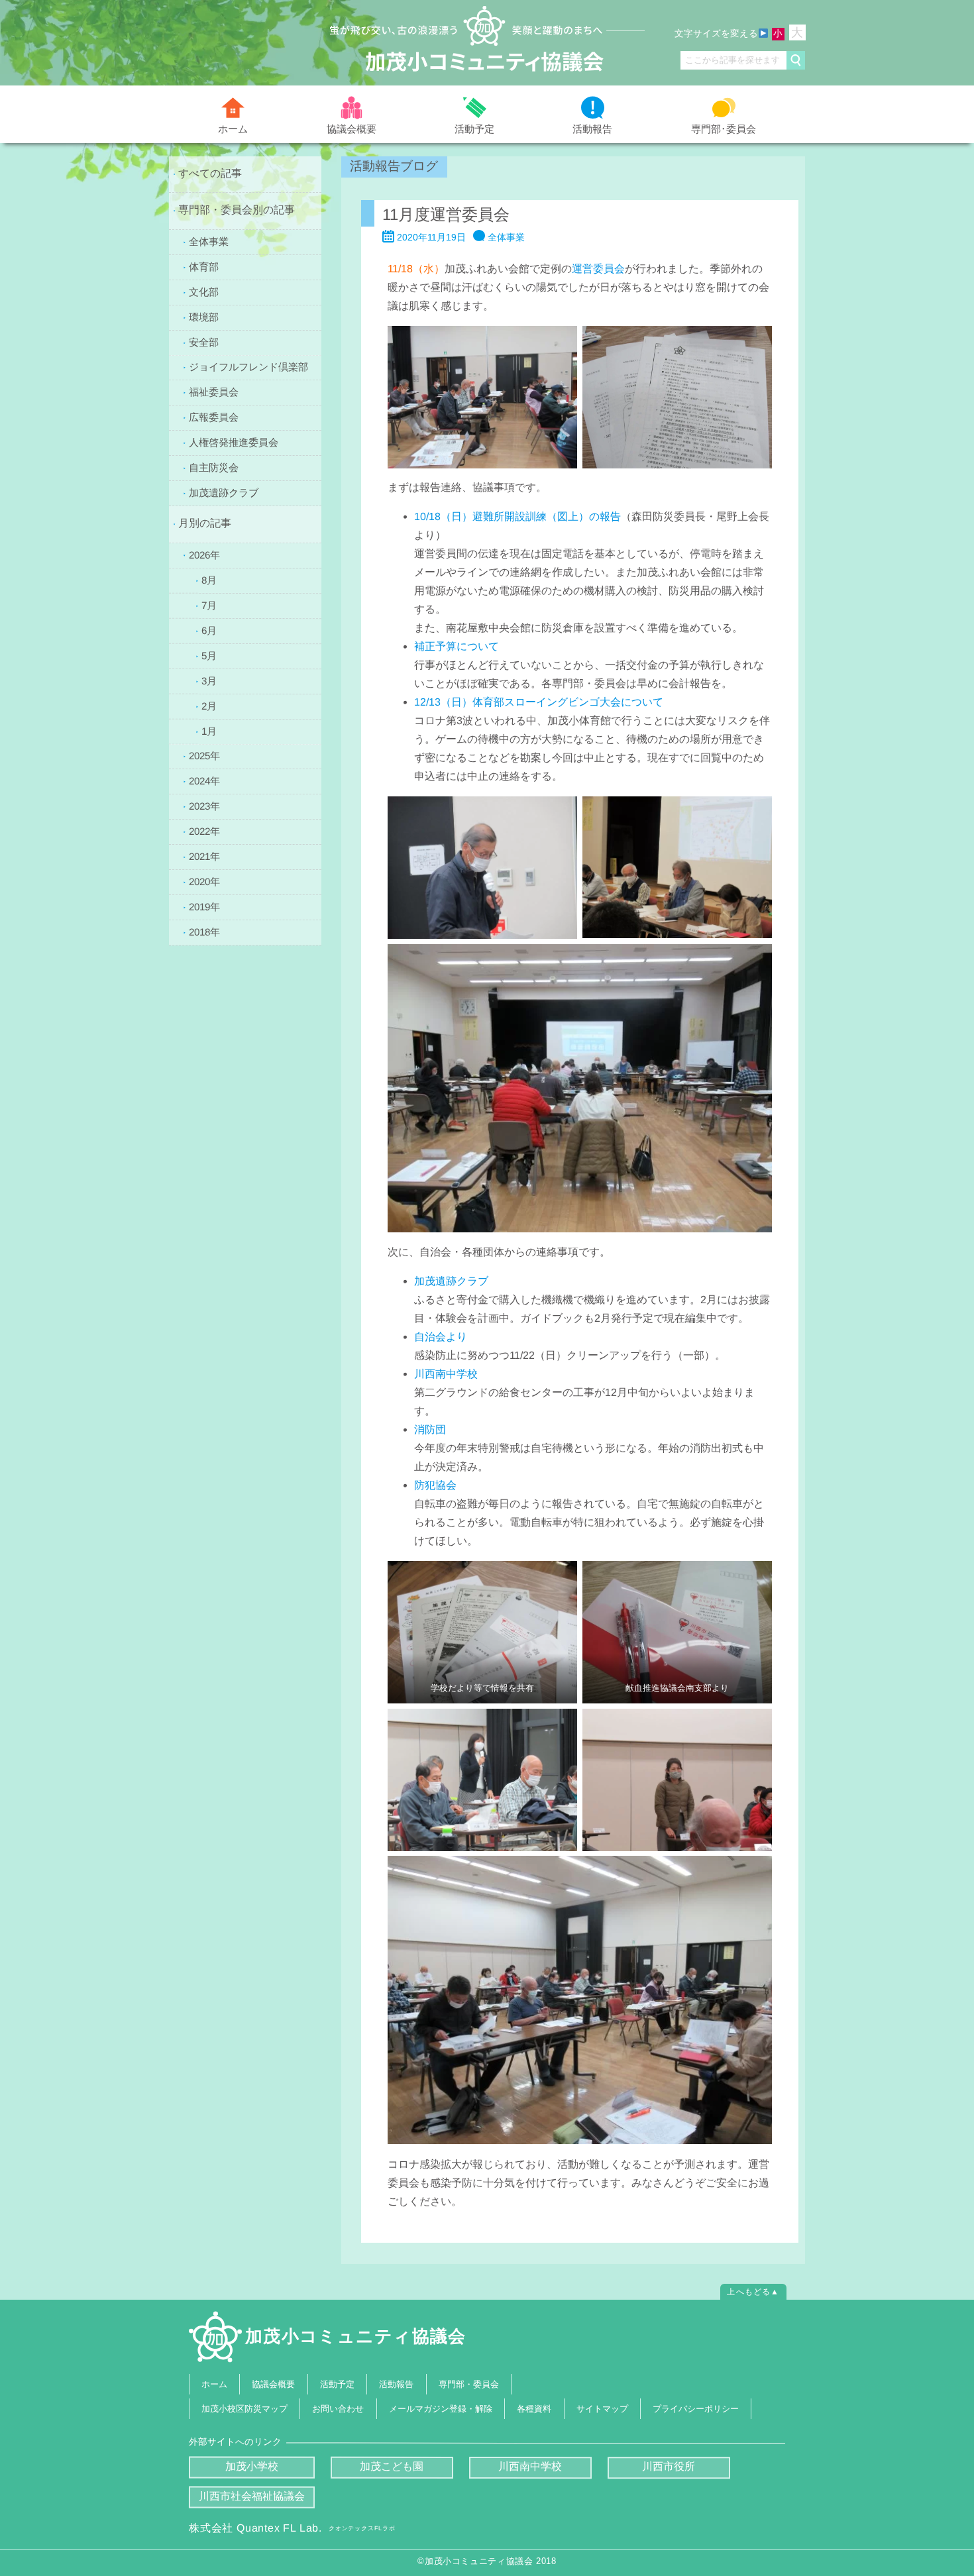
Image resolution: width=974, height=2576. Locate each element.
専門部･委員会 (724, 128)
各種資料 (534, 2409)
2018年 (204, 932)
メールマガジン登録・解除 (441, 2409)
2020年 (204, 882)
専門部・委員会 (469, 2384)
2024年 (204, 781)
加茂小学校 (252, 2466)
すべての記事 (210, 173)
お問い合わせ (339, 2409)
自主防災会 (214, 467)
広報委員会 (214, 417)
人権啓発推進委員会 (234, 442)
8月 (209, 579)
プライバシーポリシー (696, 2409)
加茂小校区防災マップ (244, 2409)
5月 (209, 655)
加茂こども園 (392, 2466)
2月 (209, 705)
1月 (209, 730)
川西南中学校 (530, 2467)
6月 (209, 630)
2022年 (204, 831)
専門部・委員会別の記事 (237, 210)
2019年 (204, 907)
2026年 (204, 554)
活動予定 (474, 129)
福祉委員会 (214, 392)
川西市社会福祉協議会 (252, 2496)
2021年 (204, 856)
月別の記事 (205, 523)
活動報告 (592, 129)
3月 (209, 680)
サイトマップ (602, 2409)
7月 (209, 605)
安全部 (204, 342)
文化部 (204, 291)
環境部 (204, 316)
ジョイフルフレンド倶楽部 (248, 367)
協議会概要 (352, 128)
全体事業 (209, 241)
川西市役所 (669, 2467)
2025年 (204, 756)
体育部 (204, 266)
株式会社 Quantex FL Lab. (292, 2528)
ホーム (233, 129)
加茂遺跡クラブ (224, 493)
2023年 (204, 806)
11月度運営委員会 (446, 214)
